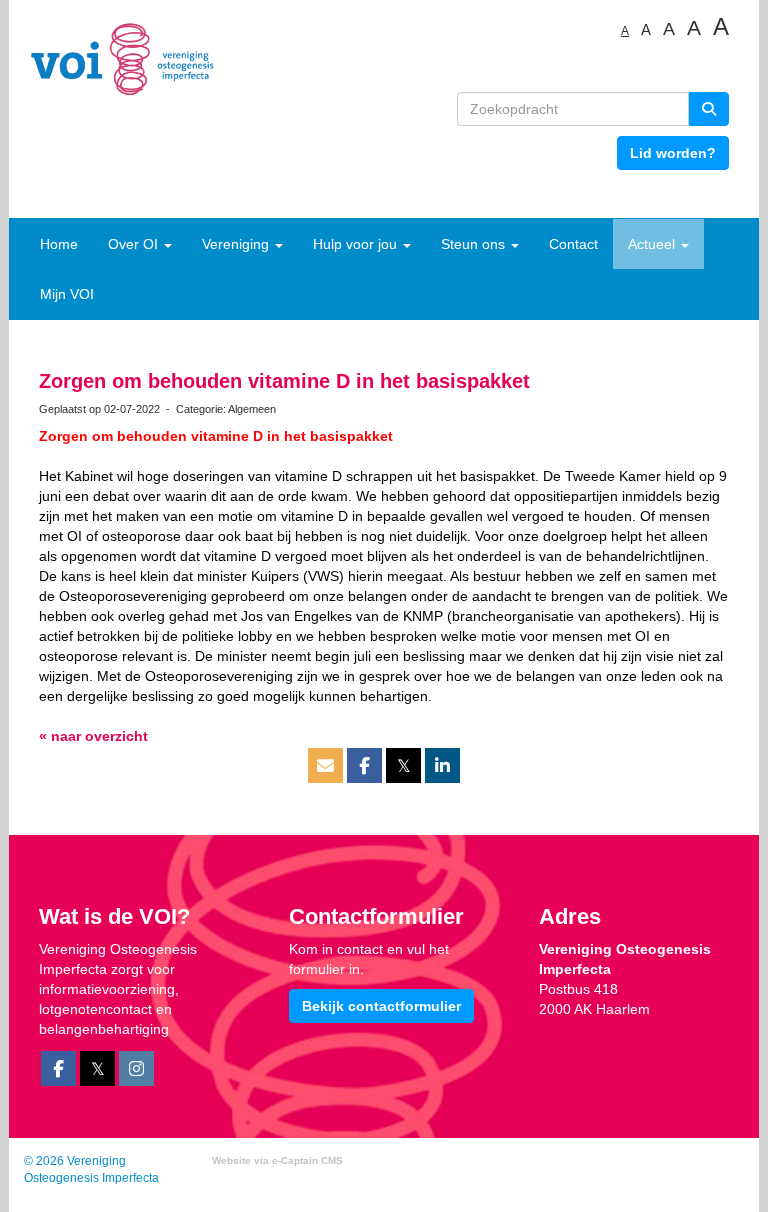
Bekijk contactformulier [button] (381, 1006)
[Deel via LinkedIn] (442, 767)
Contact (573, 244)
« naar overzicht (93, 736)
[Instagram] (136, 1070)
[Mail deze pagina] (325, 767)
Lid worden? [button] (673, 153)
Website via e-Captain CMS (277, 1160)
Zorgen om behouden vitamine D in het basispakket (284, 381)
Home (59, 244)
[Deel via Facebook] (364, 767)
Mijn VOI (67, 294)
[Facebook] (58, 1070)
